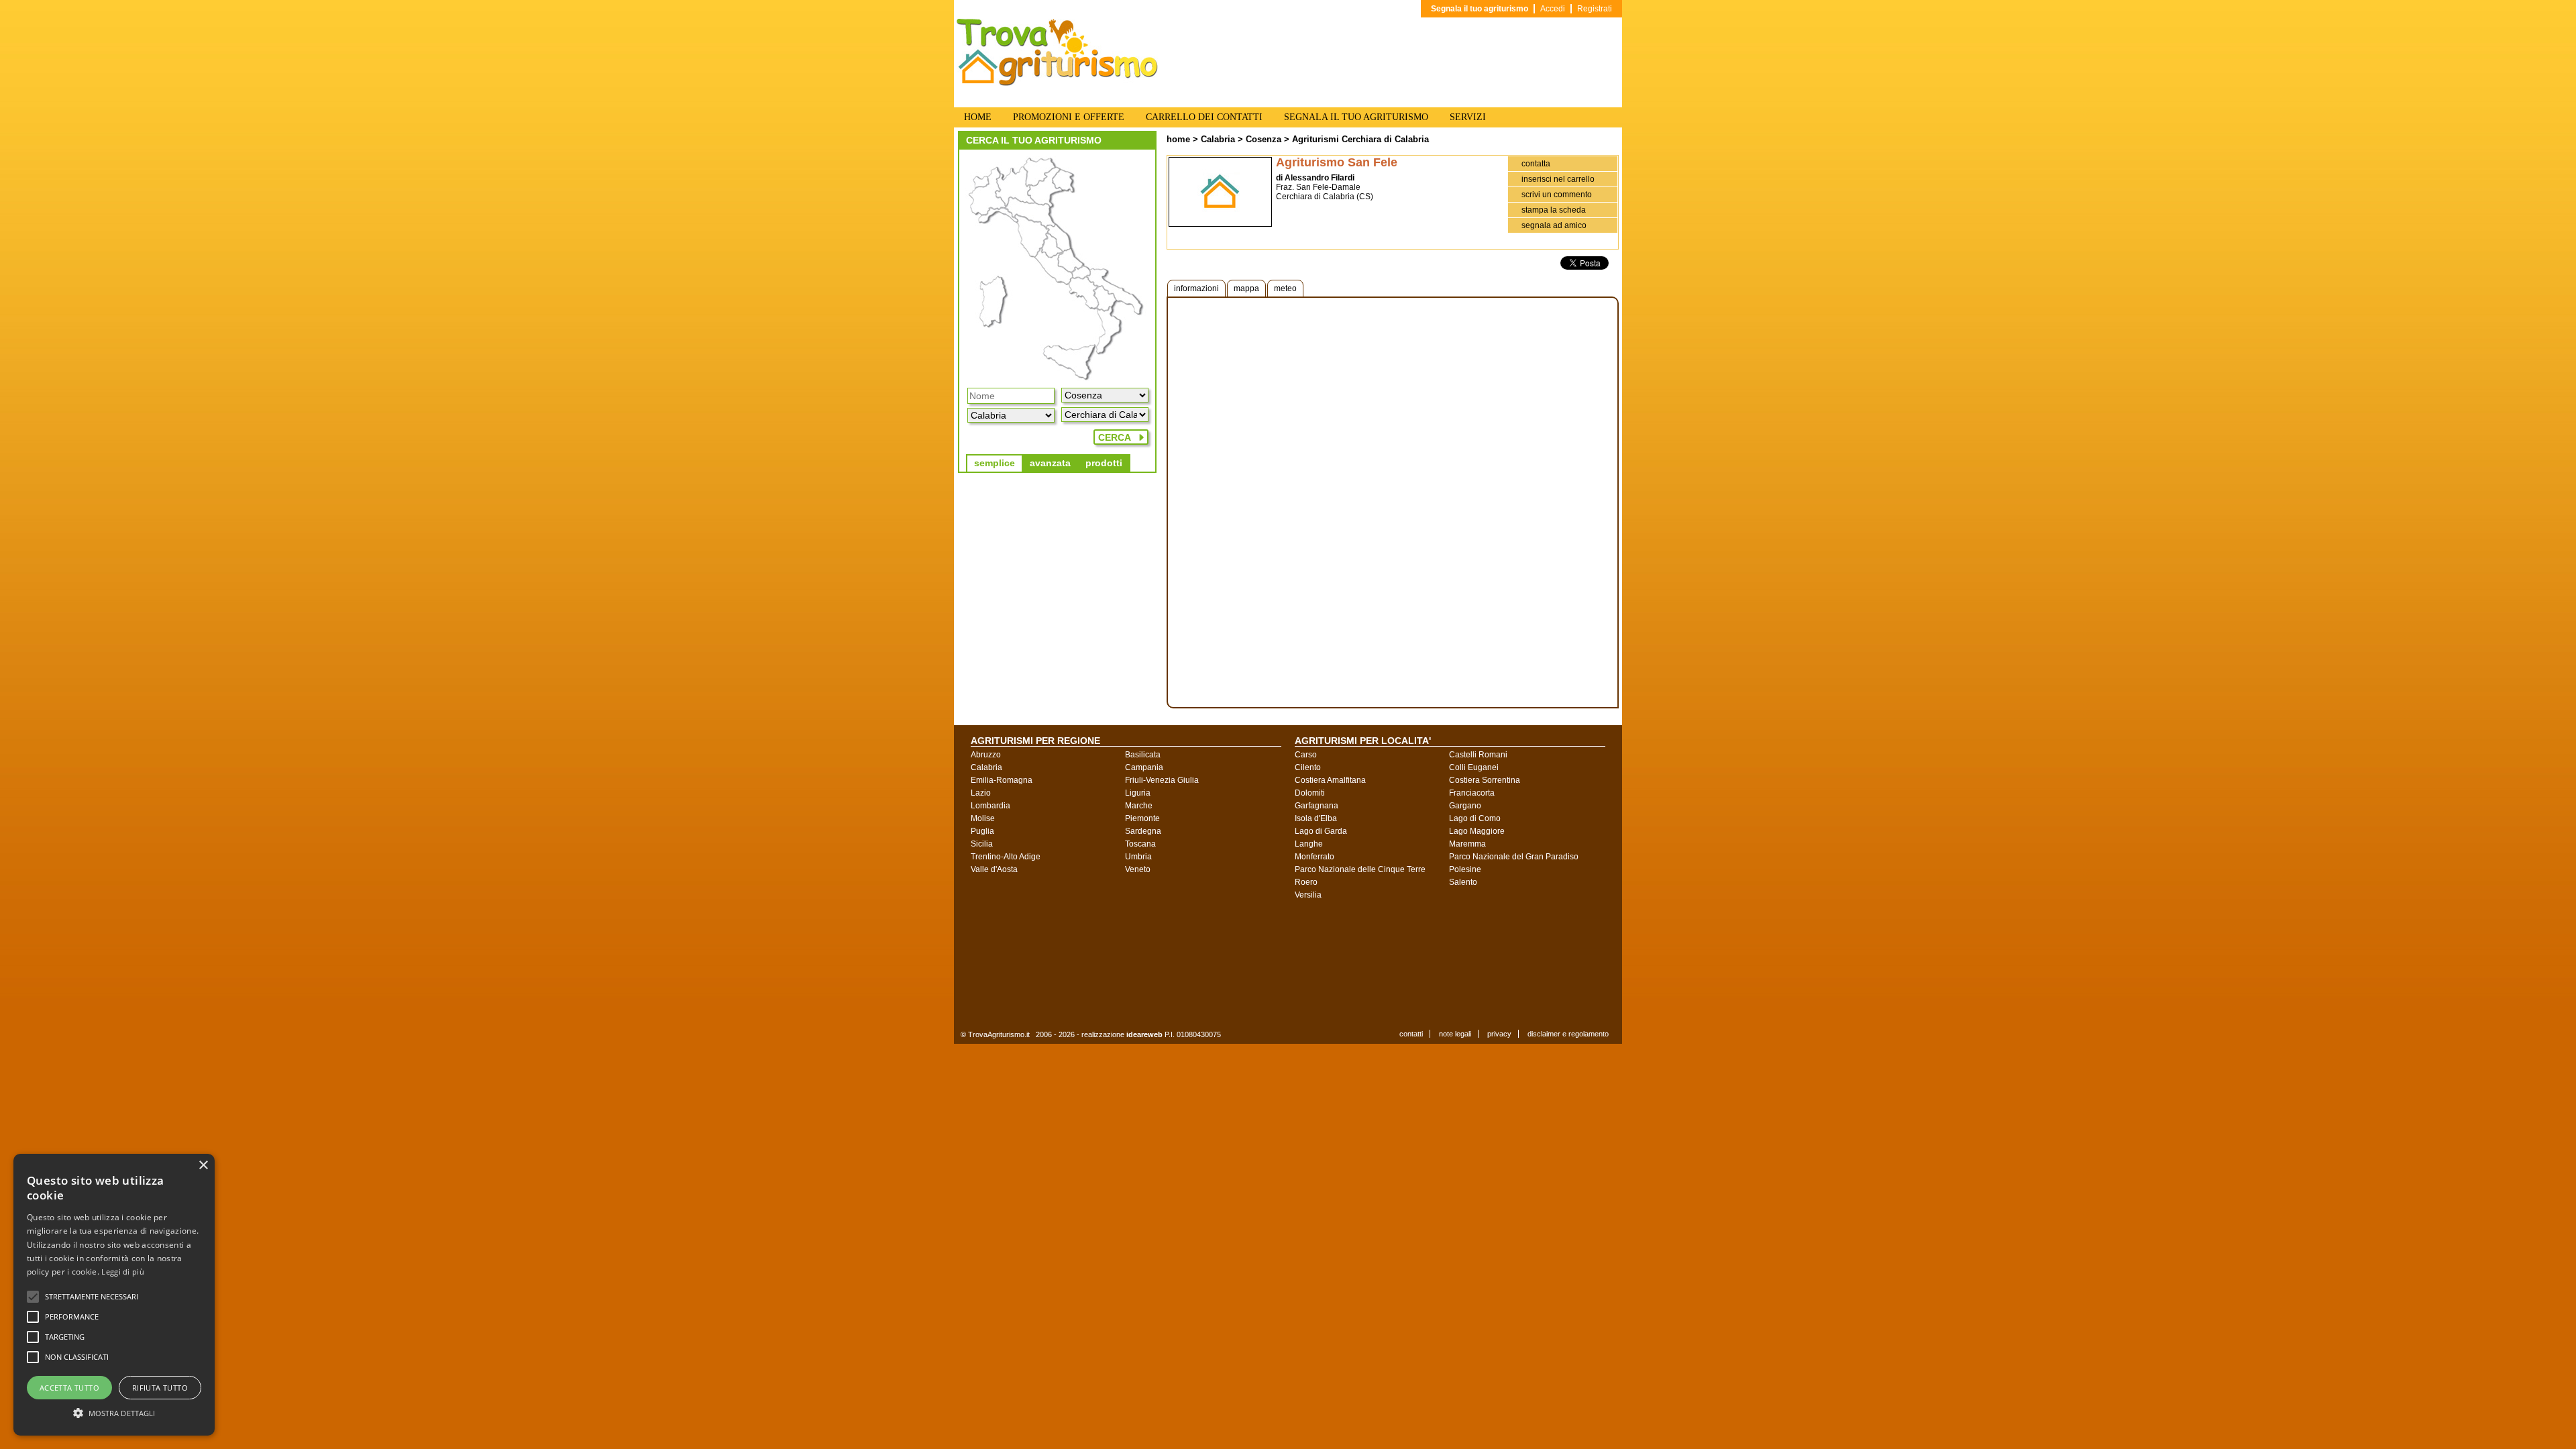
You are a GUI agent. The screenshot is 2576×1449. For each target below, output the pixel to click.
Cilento (1308, 767)
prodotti (1104, 463)
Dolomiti (1310, 793)
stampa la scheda (1554, 210)
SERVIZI (1468, 117)
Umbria (1138, 857)
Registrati (1595, 9)
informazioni (1196, 288)
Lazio (981, 793)
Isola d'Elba (1316, 818)
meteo (1285, 288)
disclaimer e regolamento (1568, 1034)
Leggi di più (123, 1272)
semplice (995, 463)
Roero (1306, 882)
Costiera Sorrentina (1485, 780)
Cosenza (1264, 139)
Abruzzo (986, 755)
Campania (1144, 767)
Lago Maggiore (1477, 831)
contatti (1411, 1034)
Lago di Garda (1321, 831)
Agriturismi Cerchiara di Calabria (1360, 139)
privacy (1499, 1034)
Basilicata (1143, 755)
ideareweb (1144, 1034)
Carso (1306, 755)
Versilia (1308, 895)
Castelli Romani (1478, 755)
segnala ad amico (1554, 225)
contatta (1536, 164)
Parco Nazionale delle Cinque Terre (1360, 869)
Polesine (1465, 869)
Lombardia (990, 806)
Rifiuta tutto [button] (160, 1388)
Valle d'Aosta (994, 869)
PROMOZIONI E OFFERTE (1069, 117)
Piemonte (1142, 818)
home (1178, 139)
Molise (983, 818)
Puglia (982, 831)
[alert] (114, 1295)
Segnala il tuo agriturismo (1480, 9)
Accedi (1553, 9)
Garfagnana (1317, 806)
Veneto (1138, 869)
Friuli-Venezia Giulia (1162, 780)
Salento (1463, 882)
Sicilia (982, 844)
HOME (978, 117)
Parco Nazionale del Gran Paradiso (1514, 857)
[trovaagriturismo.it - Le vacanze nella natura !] (1057, 83)
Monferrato (1314, 857)
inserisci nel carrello (1558, 179)
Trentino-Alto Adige (1006, 857)
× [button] (203, 1166)
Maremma (1467, 844)
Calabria (1218, 139)
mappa (1246, 288)
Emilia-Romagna (1002, 780)
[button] (92, 1297)
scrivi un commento (1557, 195)
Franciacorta (1472, 793)
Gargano (1465, 806)
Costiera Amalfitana (1330, 780)
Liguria (1138, 793)
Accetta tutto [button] (69, 1388)
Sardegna (1143, 831)
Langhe (1309, 844)
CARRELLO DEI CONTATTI (1204, 117)
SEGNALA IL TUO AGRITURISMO (1356, 117)
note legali (1455, 1034)
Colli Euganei (1474, 767)
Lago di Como (1475, 818)
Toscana (1140, 844)
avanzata (1050, 463)
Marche (1139, 806)
